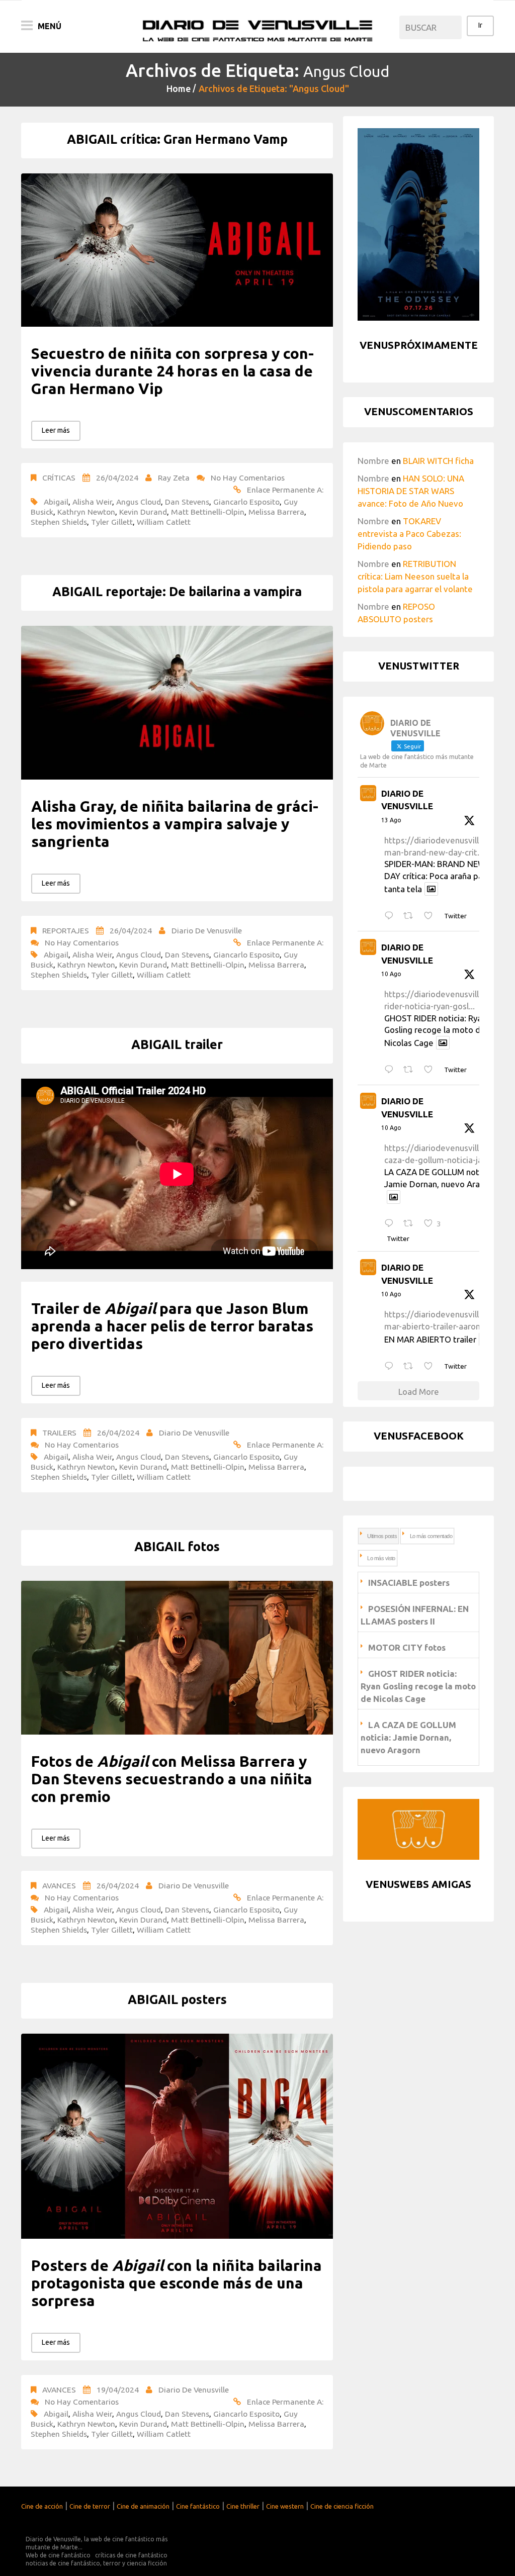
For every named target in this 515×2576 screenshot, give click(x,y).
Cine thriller (243, 2506)
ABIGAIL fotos (177, 1547)
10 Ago (391, 974)
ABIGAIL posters (177, 1999)
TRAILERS (59, 1433)
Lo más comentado (431, 1536)
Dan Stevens (187, 502)
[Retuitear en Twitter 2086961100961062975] (411, 1366)
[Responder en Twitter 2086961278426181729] (391, 1224)
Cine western (285, 2506)
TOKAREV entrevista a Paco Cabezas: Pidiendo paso (409, 534)
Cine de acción (42, 2506)
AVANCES (59, 1885)
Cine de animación (143, 2506)
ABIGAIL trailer (177, 1044)
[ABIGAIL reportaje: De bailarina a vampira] (177, 703)
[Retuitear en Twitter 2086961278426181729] (411, 1224)
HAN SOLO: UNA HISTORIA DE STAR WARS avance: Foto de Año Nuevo (411, 491)
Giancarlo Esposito (246, 502)
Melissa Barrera (276, 512)
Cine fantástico (198, 2506)
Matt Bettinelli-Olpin (208, 512)
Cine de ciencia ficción (342, 2506)
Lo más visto (381, 1558)
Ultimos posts (382, 1536)
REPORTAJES (66, 930)
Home (179, 88)
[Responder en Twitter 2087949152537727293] (391, 916)
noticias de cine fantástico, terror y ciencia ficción (96, 2563)
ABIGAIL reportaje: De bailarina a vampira (177, 592)
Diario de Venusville (207, 930)
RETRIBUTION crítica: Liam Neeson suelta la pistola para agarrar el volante (415, 576)
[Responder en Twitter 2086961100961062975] (391, 1366)
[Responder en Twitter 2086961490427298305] (391, 1070)
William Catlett (164, 522)
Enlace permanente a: (285, 490)
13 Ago (391, 820)
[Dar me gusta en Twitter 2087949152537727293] (431, 916)
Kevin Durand (143, 512)
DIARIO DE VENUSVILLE (407, 800)
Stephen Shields (59, 522)
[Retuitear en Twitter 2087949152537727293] (411, 916)
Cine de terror (90, 2506)
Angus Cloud (139, 502)
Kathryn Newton (86, 512)
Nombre (373, 461)
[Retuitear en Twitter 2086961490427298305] (411, 1070)
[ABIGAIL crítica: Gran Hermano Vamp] (177, 250)
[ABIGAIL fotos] (177, 1658)
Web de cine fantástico (58, 2555)
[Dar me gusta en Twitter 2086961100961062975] (431, 1366)
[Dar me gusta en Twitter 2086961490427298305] (431, 1070)
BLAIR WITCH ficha (438, 461)
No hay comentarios (248, 478)
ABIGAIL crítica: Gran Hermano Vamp (177, 139)
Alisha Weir (92, 502)
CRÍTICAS (59, 478)
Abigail (56, 502)
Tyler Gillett (112, 522)
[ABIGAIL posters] (177, 2136)
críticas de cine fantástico (131, 2555)
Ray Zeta (174, 478)
